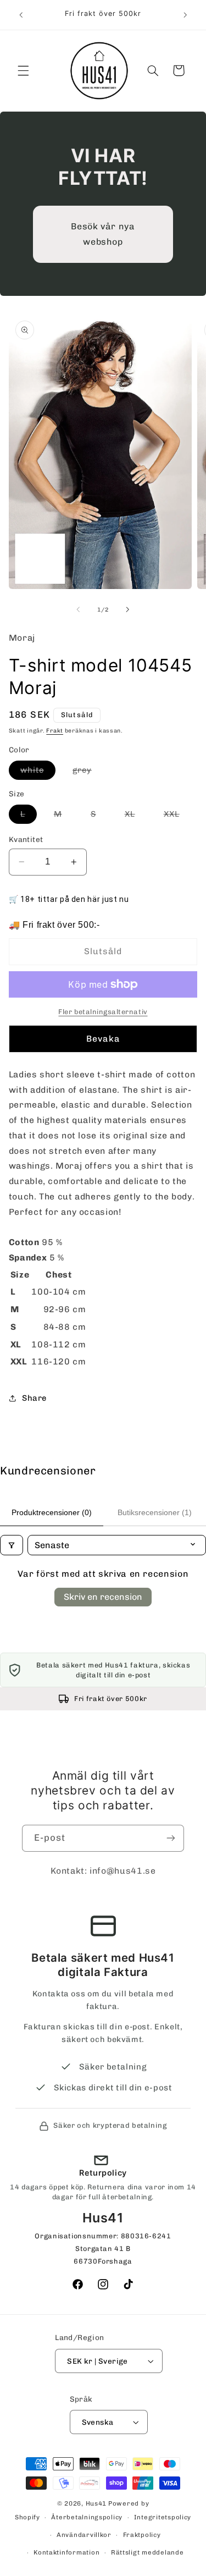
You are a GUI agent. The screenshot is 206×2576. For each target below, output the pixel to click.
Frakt (55, 731)
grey (88, 772)
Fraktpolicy (142, 2535)
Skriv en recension (103, 1597)
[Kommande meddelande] (185, 15)
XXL (177, 816)
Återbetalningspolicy (87, 2517)
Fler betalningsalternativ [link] (103, 1012)
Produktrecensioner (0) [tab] (52, 1512)
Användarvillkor (84, 2535)
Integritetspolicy (163, 2517)
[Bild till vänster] (78, 610)
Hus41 (96, 2503)
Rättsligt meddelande (147, 2552)
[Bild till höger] (128, 610)
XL (136, 816)
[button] (23, 70)
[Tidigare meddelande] (21, 15)
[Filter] (12, 1545)
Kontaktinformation (66, 2552)
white (38, 772)
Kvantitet (26, 839)
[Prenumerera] (171, 1838)
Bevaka (103, 1039)
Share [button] (34, 1398)
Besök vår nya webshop (103, 234)
